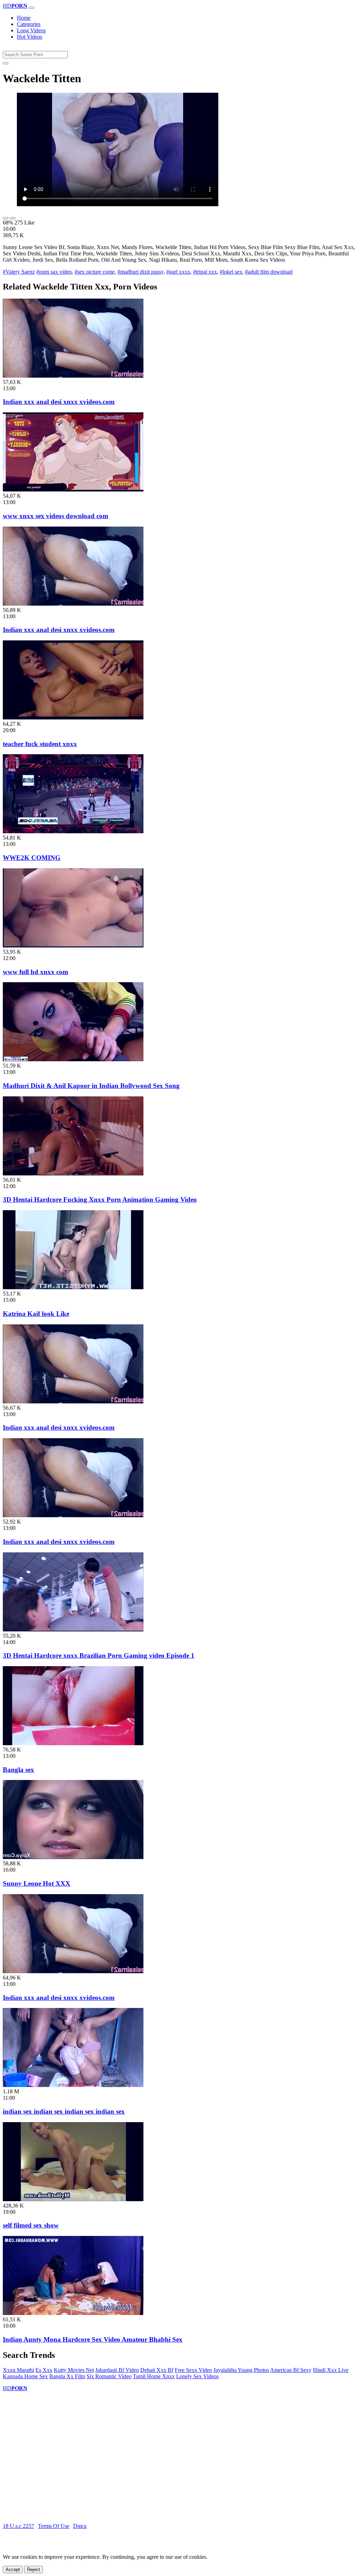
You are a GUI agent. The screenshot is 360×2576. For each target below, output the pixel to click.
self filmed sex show (31, 2225)
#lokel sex (231, 272)
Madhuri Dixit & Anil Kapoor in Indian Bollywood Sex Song (91, 1086)
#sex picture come (95, 272)
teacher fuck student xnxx (40, 744)
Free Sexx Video (193, 2370)
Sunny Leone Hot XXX (37, 1883)
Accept (13, 2570)
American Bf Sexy (291, 2370)
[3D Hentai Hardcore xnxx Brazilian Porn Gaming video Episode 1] (73, 1629)
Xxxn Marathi (18, 2370)
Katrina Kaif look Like (36, 1314)
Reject (34, 2570)
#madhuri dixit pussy (140, 272)
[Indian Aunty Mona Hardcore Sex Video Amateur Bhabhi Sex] (73, 2313)
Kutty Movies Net (74, 2370)
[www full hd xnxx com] (73, 945)
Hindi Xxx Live (331, 2370)
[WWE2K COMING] (73, 831)
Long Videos (31, 30)
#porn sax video (54, 272)
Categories (29, 24)
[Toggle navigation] (32, 8)
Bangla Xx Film (67, 2376)
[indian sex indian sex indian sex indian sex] (73, 2085)
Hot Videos (30, 37)
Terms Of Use (54, 2526)
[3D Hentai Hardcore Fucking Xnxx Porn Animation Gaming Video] (73, 1173)
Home (24, 18)
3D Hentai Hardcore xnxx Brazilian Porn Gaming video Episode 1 (99, 1655)
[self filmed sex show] (73, 2199)
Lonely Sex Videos (197, 2376)
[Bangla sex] (73, 1743)
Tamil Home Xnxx (154, 2376)
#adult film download (269, 272)
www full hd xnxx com (36, 972)
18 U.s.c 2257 (18, 2526)
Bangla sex (18, 1770)
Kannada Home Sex (25, 2376)
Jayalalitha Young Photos (241, 2370)
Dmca (80, 2526)
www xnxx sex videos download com (56, 516)
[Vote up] (6, 218)
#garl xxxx (178, 272)
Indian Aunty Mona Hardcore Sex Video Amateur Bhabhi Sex (93, 2339)
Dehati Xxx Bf (157, 2370)
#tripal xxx (205, 272)
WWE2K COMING (32, 858)
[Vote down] (13, 218)
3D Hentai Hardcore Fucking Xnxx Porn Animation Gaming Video (100, 1199)
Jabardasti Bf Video (117, 2370)
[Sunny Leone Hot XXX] (73, 1857)
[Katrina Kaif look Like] (73, 1287)
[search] (6, 63)
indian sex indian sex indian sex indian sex (64, 2111)
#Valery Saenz (19, 272)
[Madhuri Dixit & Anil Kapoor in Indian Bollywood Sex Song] (73, 1059)
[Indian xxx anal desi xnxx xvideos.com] (73, 376)
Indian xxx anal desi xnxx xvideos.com (59, 402)
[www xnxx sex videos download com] (73, 490)
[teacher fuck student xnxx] (73, 718)
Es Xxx (44, 2370)
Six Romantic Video (109, 2376)
